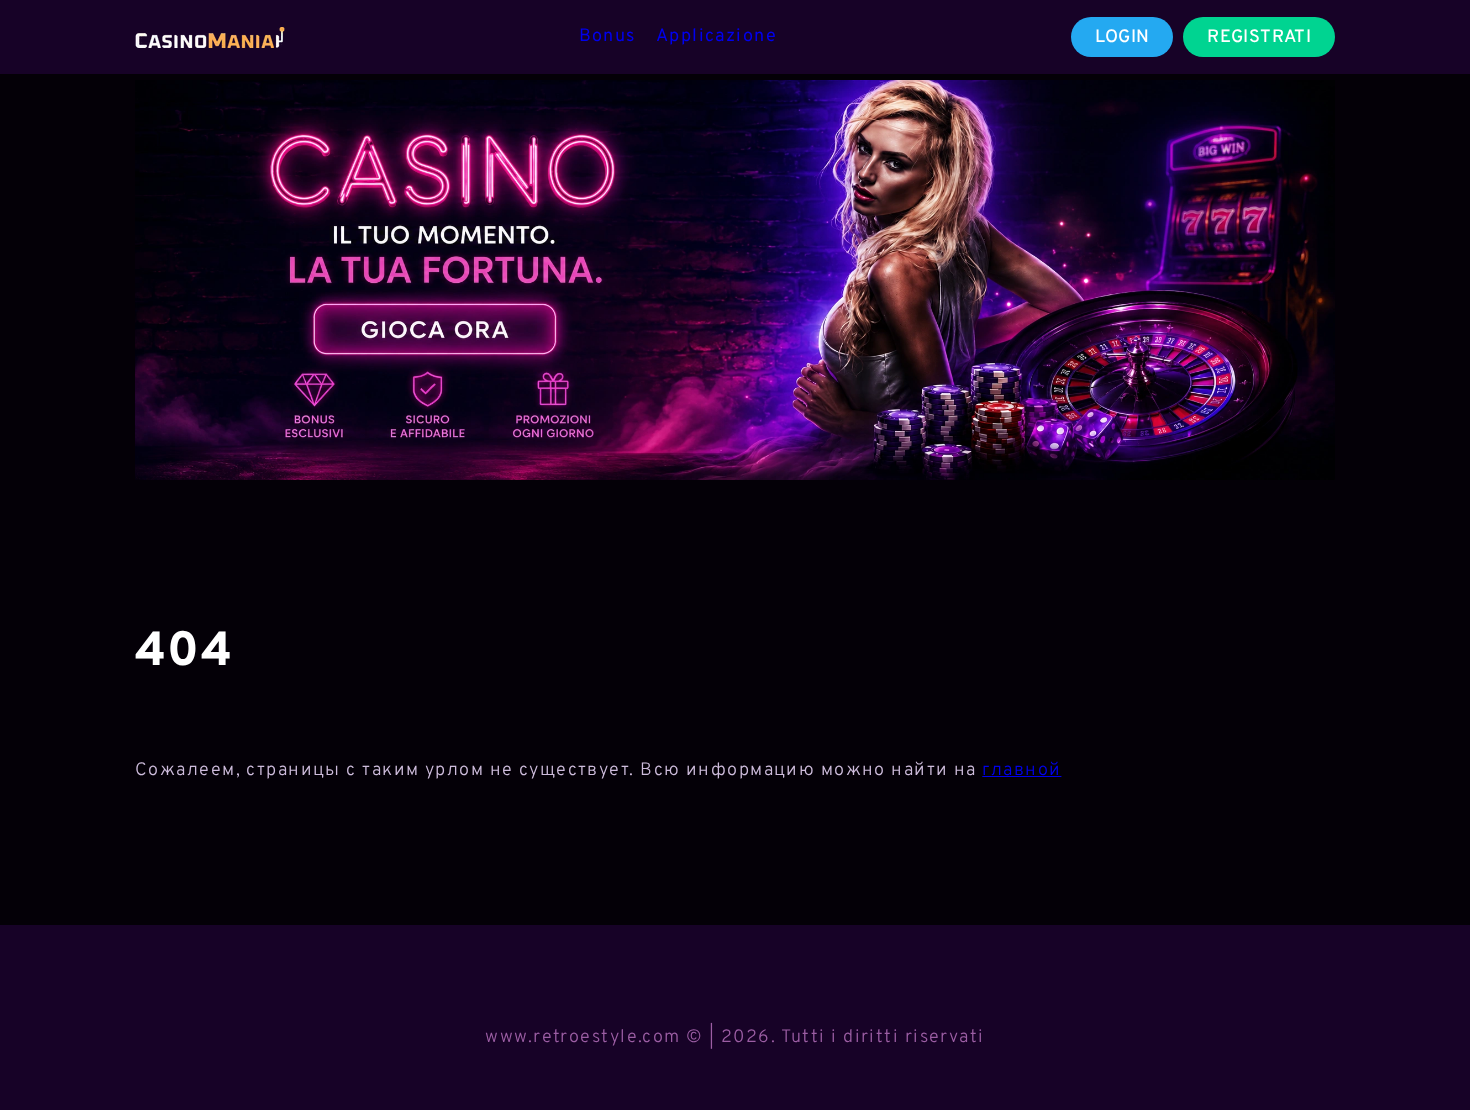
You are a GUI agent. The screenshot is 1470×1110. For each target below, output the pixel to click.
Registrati (1259, 37)
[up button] (1419, 1043)
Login (1122, 37)
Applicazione (716, 36)
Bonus (607, 36)
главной (1021, 770)
